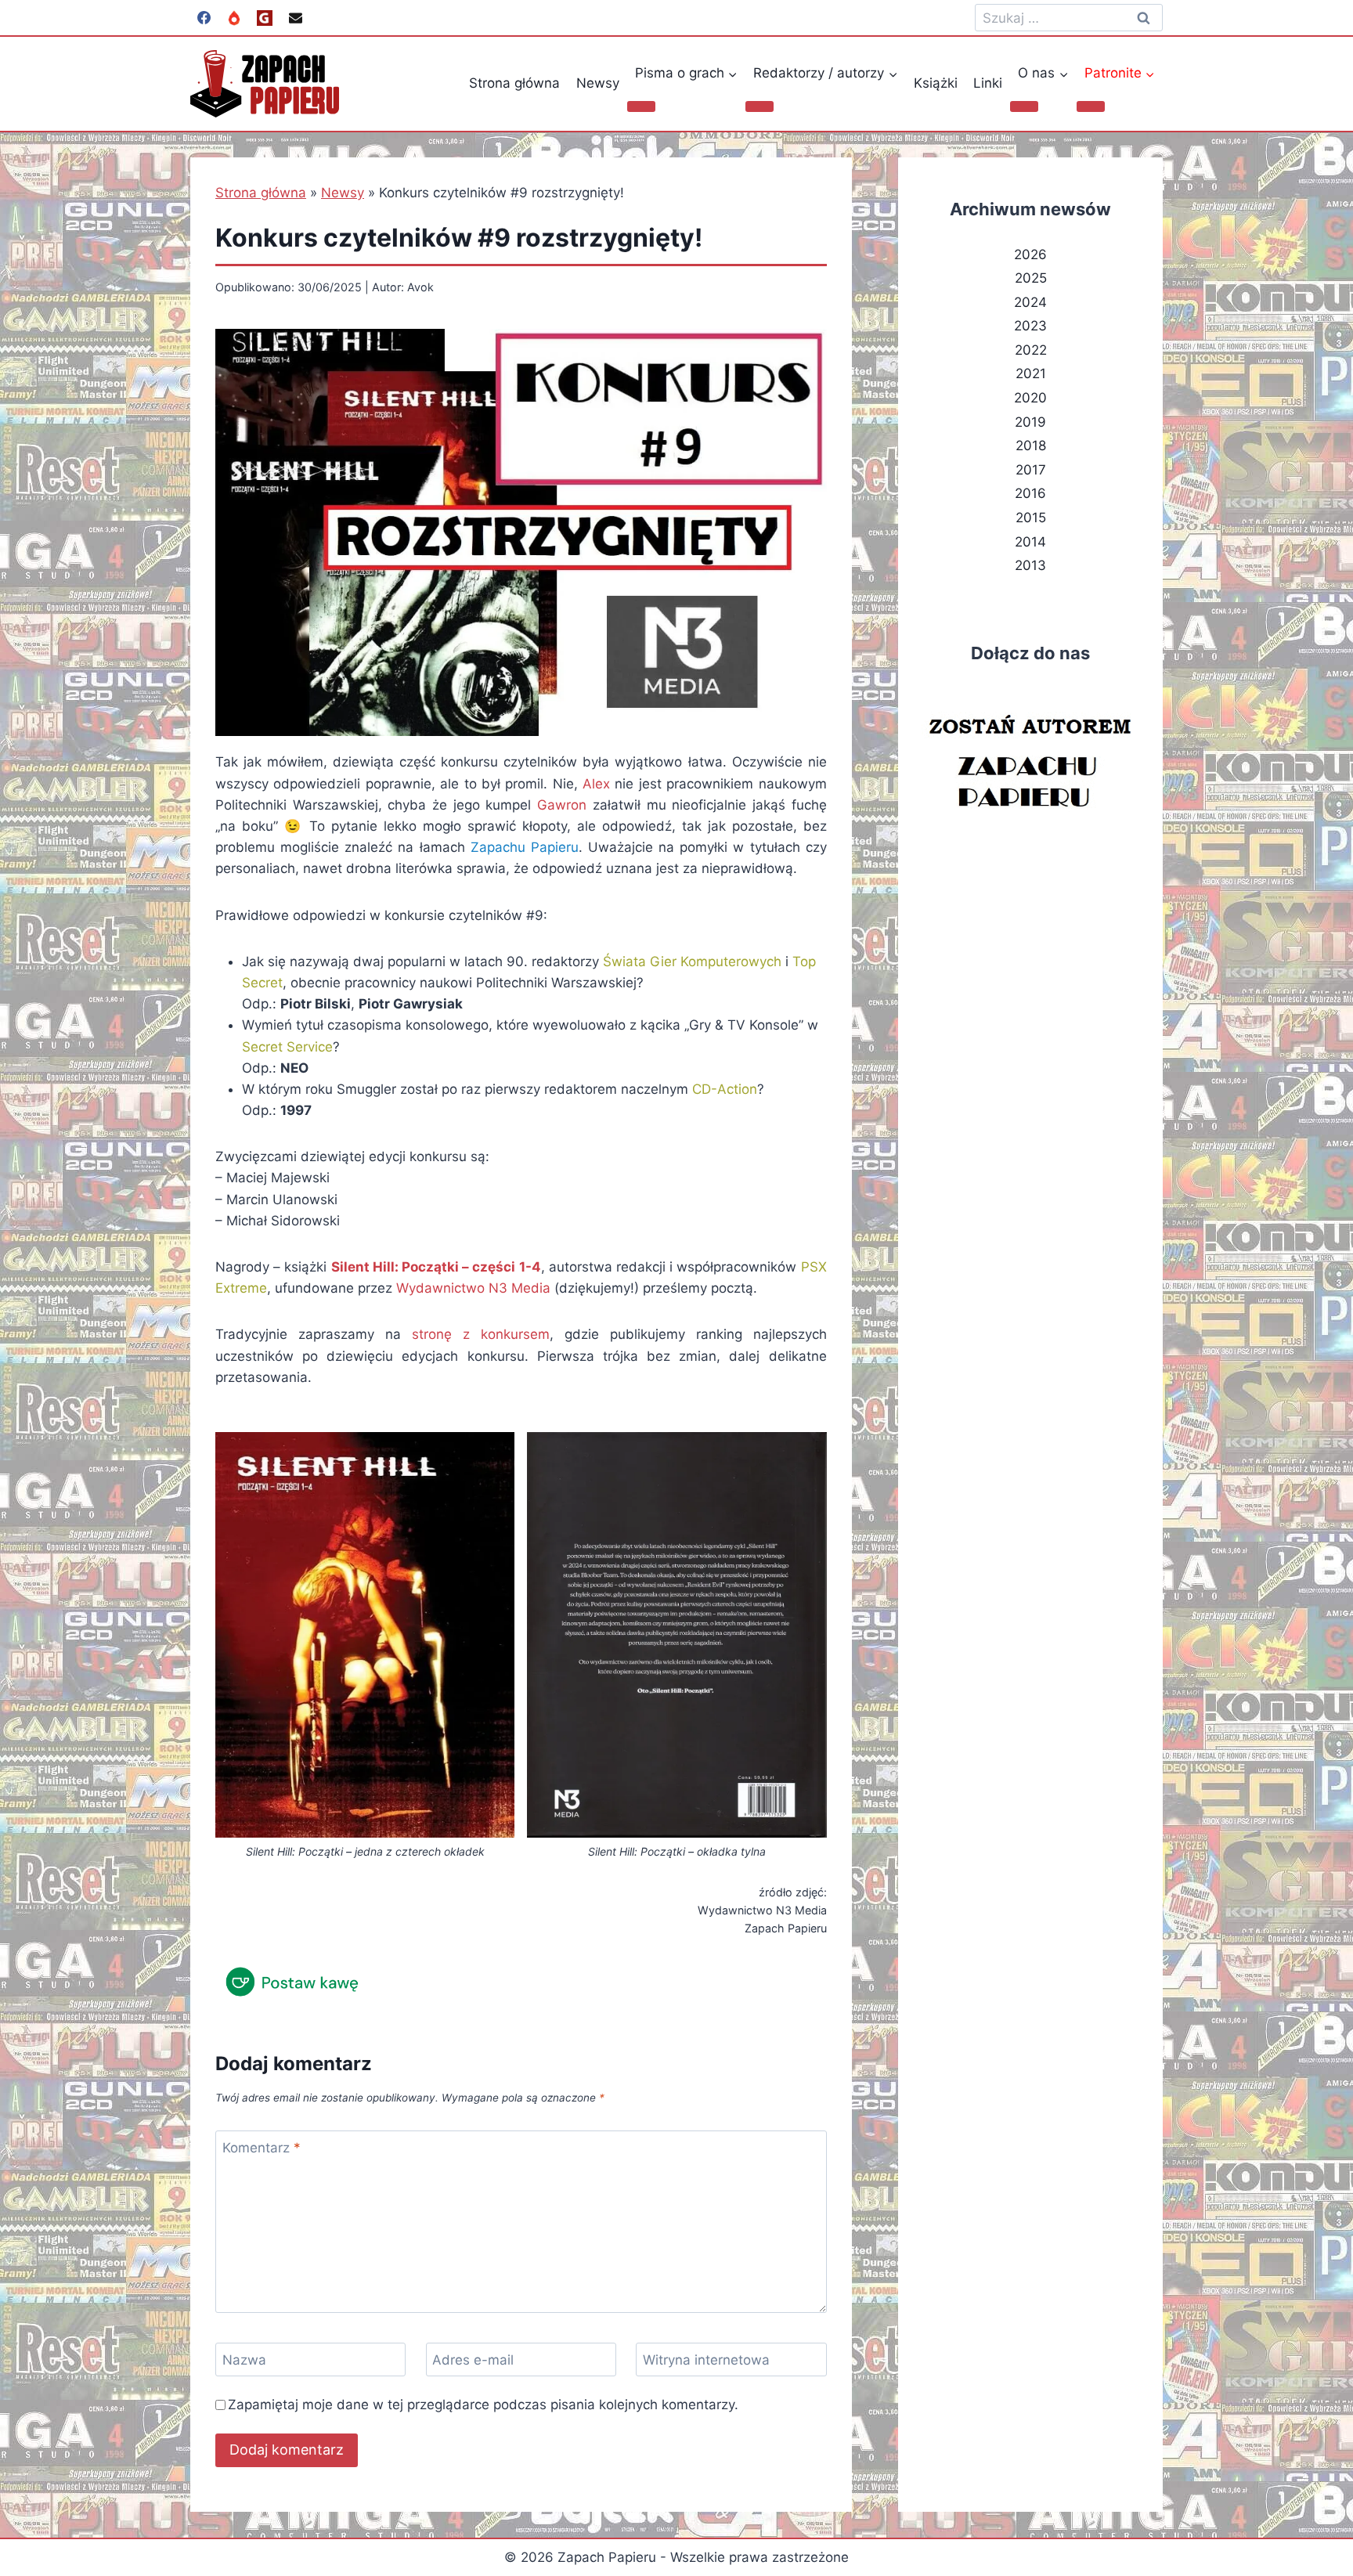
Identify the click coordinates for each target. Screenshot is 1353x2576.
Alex (596, 784)
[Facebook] (204, 18)
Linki (988, 83)
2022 (1031, 350)
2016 (1030, 493)
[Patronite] (234, 18)
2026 (1030, 254)
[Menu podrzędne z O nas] (1024, 106)
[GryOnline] (265, 18)
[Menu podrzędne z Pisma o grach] (641, 106)
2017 (1031, 470)
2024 (1030, 302)
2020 (1030, 398)
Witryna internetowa (706, 2360)
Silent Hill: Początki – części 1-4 (436, 1267)
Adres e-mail (473, 2360)
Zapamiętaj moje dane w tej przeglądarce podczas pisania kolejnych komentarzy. (483, 2405)
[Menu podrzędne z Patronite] (1091, 106)
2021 (1031, 373)
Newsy (598, 83)
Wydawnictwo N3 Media (473, 1288)
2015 (1031, 518)
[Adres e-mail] (295, 18)
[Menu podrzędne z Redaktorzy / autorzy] (759, 106)
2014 (1030, 542)
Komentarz (262, 2148)
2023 (1030, 326)
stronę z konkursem (481, 1334)
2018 (1031, 446)
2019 (1030, 422)
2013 (1030, 565)
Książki (936, 83)
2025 (1031, 278)
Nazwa (244, 2360)
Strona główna (514, 83)
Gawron (562, 805)
